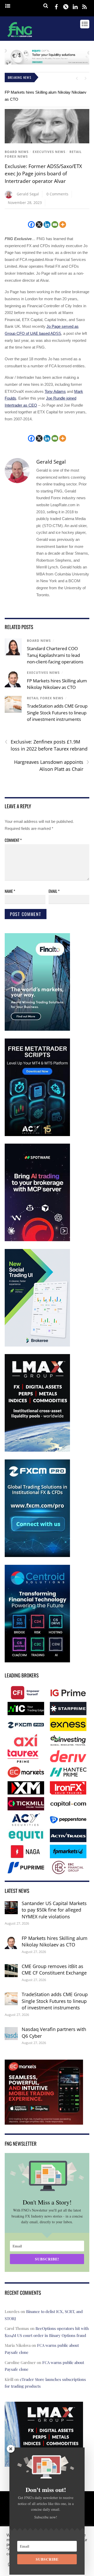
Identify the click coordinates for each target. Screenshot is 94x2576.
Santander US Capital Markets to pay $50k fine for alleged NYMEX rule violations (54, 1910)
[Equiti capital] (47, 63)
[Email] (55, 225)
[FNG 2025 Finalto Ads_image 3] (37, 1030)
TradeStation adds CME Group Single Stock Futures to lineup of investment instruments (57, 713)
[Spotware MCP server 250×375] (37, 1240)
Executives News (49, 152)
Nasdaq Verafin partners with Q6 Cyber (54, 2033)
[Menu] (8, 6)
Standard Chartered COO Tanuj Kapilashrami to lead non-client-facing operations (55, 655)
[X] (39, 225)
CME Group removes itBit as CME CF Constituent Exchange (54, 1970)
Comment (13, 840)
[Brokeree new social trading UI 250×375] (37, 1345)
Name (10, 891)
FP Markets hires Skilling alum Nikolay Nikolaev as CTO (55, 1941)
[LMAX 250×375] (37, 1450)
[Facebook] (31, 225)
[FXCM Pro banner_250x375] (37, 1556)
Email (54, 891)
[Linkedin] (47, 225)
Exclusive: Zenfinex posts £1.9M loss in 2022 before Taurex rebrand (46, 745)
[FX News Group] (20, 38)
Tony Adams (55, 391)
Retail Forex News (45, 698)
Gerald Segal (28, 194)
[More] (63, 225)
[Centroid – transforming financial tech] (37, 1661)
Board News (17, 152)
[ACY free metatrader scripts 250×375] (37, 1135)
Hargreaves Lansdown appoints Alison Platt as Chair (52, 765)
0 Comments (57, 194)
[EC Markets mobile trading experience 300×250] (44, 2121)
